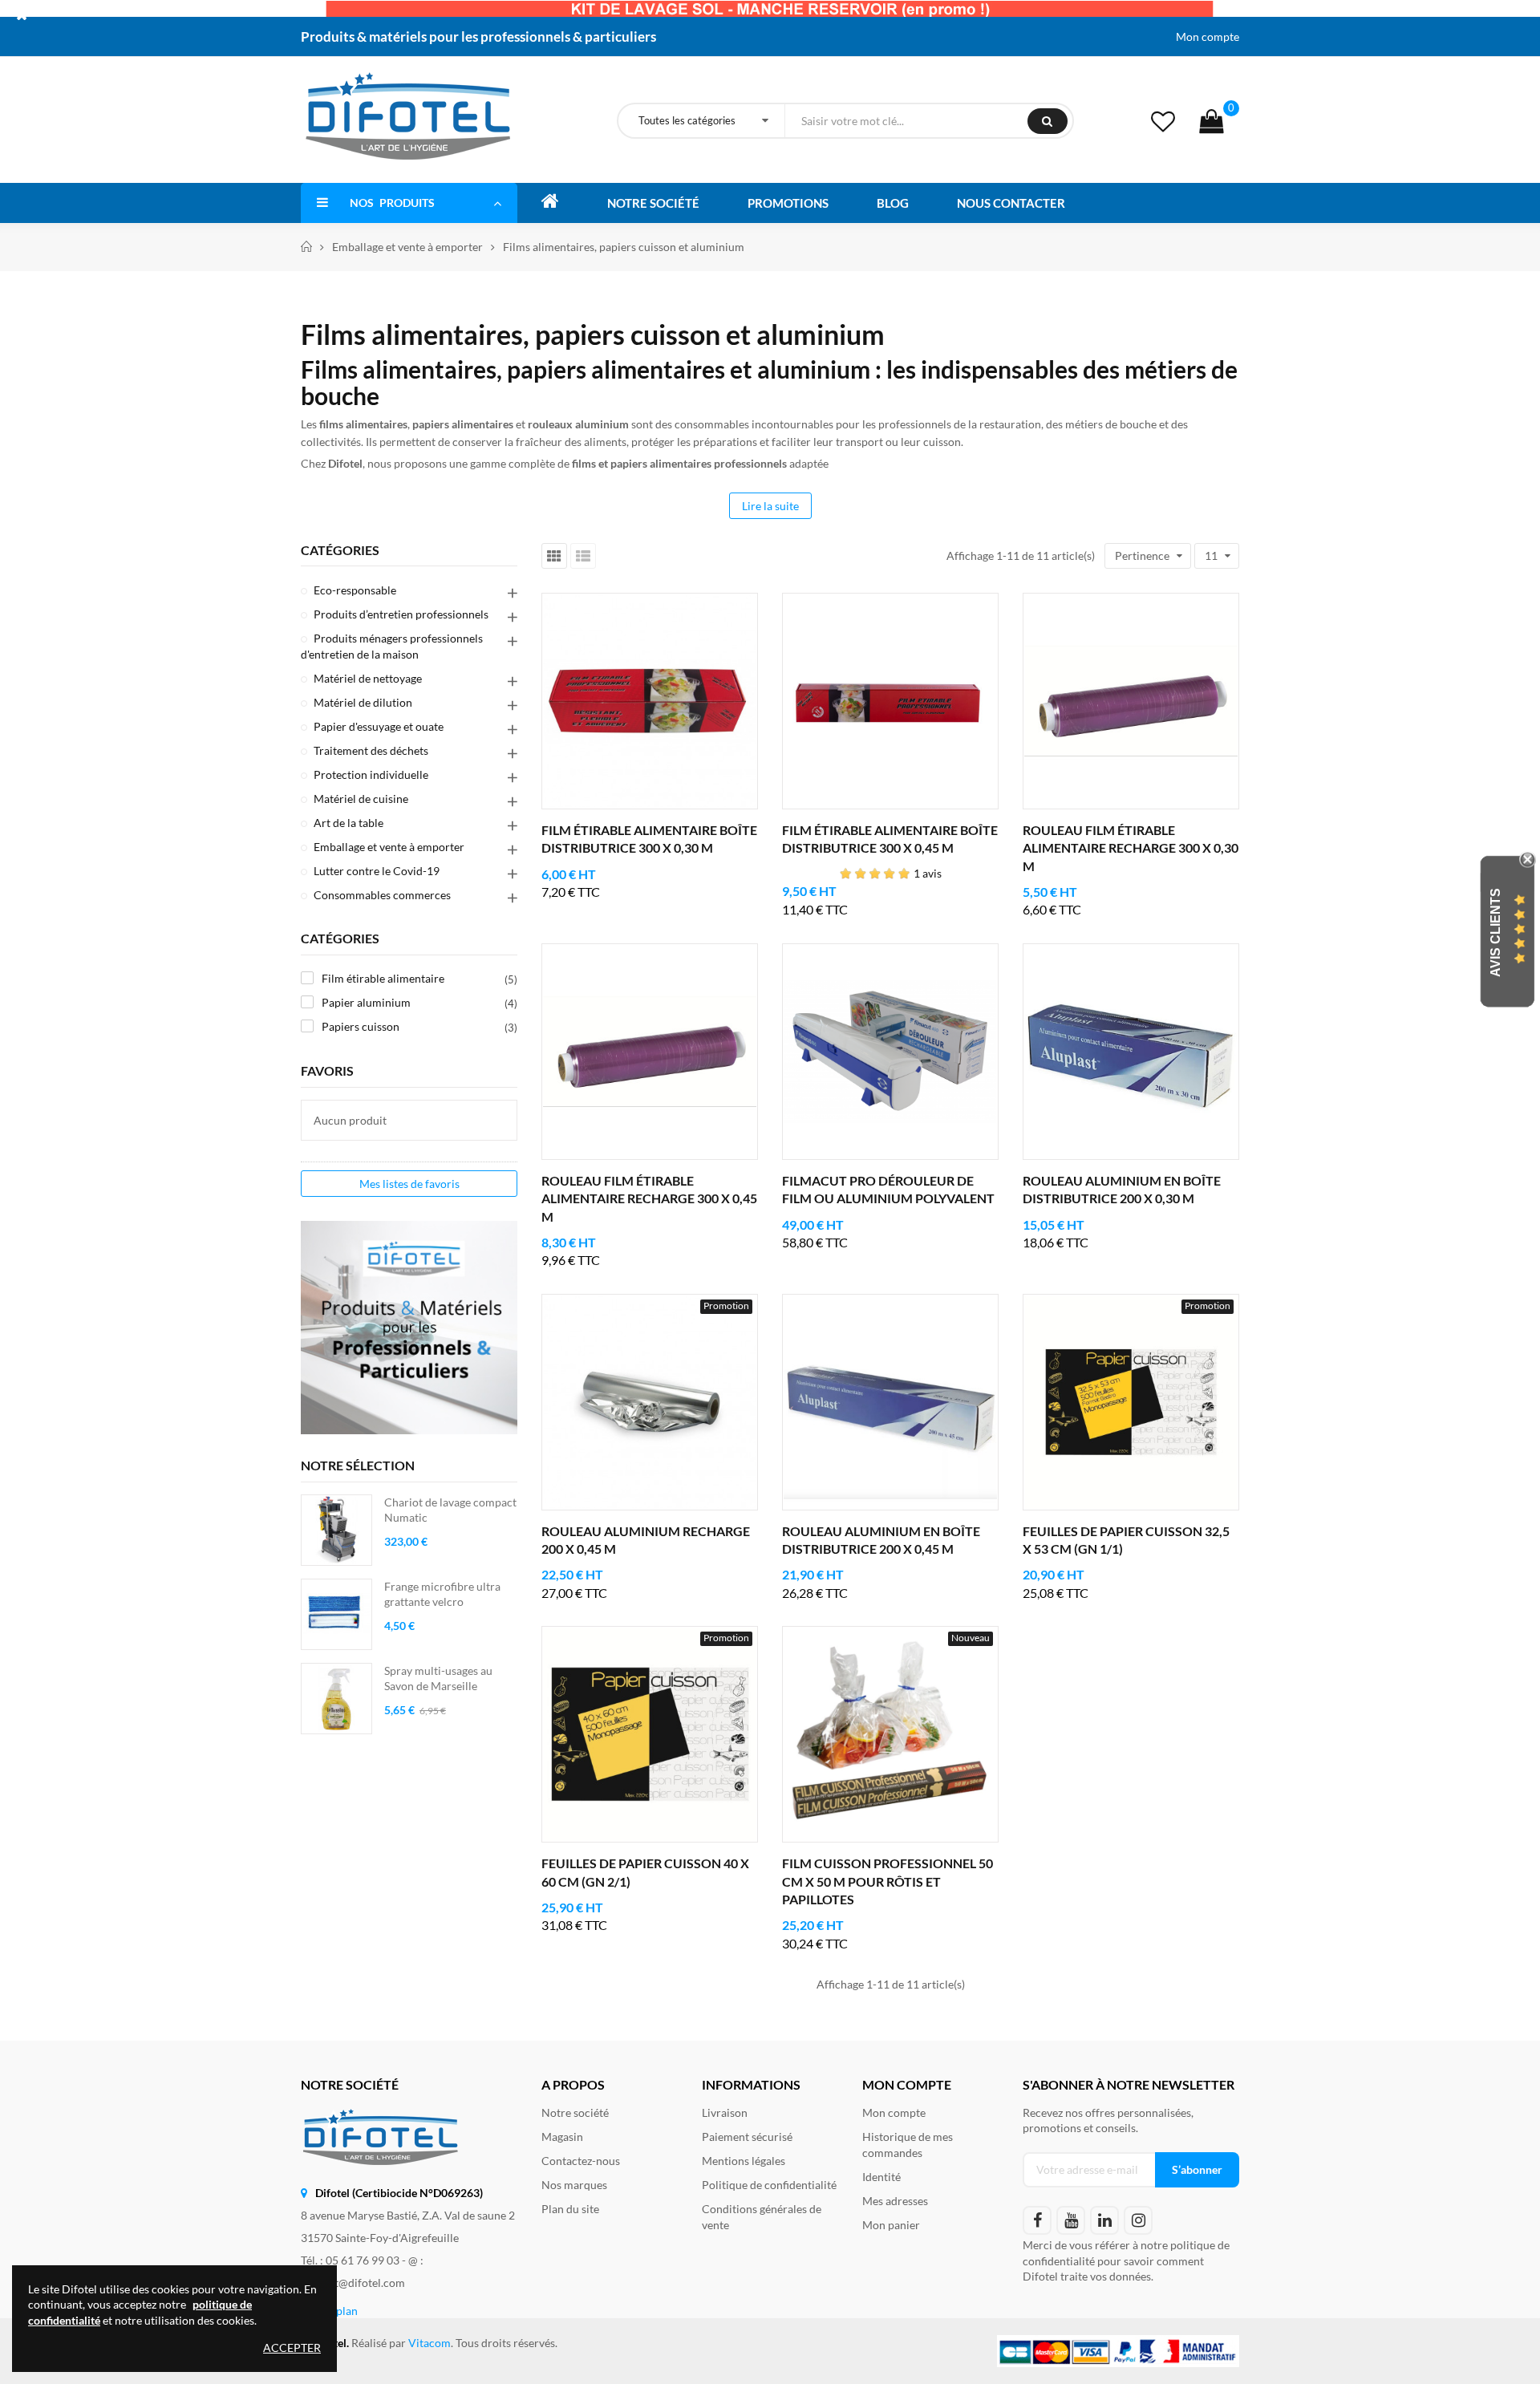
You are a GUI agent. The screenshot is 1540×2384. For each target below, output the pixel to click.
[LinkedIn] (1104, 2220)
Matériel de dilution (363, 702)
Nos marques (574, 2185)
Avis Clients (1495, 933)
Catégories (340, 550)
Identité (881, 2177)
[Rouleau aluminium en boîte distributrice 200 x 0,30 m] (1131, 1052)
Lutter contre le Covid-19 (377, 871)
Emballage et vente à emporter (389, 847)
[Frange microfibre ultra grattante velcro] (336, 1614)
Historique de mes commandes (908, 2145)
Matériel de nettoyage (368, 678)
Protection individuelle (371, 774)
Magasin (562, 2137)
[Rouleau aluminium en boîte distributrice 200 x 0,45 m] (890, 1402)
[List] (583, 556)
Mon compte (1208, 36)
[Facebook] (1037, 2220)
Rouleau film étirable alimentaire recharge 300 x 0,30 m (1131, 848)
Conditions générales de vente (762, 2217)
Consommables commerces (382, 895)
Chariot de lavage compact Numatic (450, 1510)
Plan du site (570, 2209)
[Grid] (554, 556)
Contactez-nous (581, 2161)
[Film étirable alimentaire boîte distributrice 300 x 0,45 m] (890, 701)
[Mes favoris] (1163, 121)
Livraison (725, 2112)
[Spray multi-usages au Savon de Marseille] (336, 1699)
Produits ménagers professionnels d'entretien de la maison (392, 646)
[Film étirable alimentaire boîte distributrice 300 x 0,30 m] (650, 701)
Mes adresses (895, 2201)
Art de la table (349, 823)
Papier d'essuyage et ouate (379, 726)
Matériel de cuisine (361, 799)
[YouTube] (1071, 2220)
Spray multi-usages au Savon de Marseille (438, 1679)
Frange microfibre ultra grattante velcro (442, 1594)
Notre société (575, 2112)
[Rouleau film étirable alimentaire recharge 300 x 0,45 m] (650, 1052)
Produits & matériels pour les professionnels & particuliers (478, 36)
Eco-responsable (355, 590)
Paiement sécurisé (747, 2137)
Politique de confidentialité (769, 2185)
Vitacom (430, 2343)
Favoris (327, 1070)
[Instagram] (1138, 2220)
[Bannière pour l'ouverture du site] (770, 8)
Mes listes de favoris (409, 1184)
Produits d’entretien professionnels (401, 614)
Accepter (292, 2348)
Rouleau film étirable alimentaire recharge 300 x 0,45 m (649, 1198)
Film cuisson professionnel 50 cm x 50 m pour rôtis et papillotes (888, 1881)
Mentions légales (744, 2161)
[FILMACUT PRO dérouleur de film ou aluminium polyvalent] (890, 1052)
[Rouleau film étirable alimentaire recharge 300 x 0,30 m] (1131, 701)
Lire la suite (770, 506)
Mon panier (891, 2225)
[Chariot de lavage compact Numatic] (336, 1530)
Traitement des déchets (371, 750)
